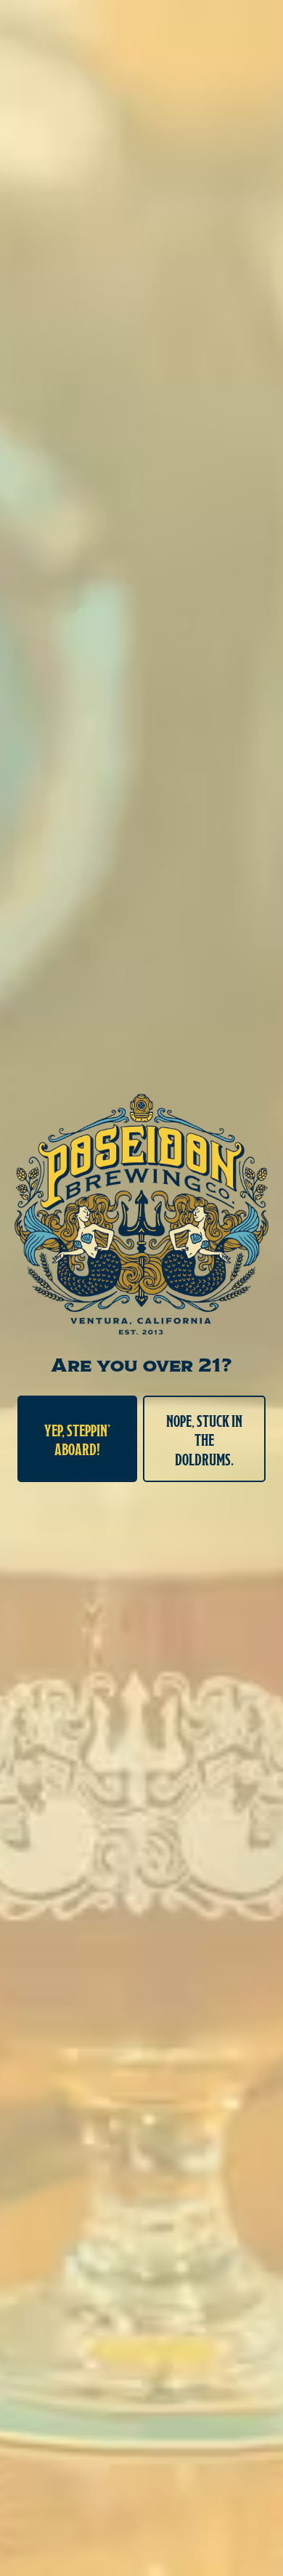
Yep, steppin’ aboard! (78, 1438)
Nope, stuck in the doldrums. (204, 1439)
